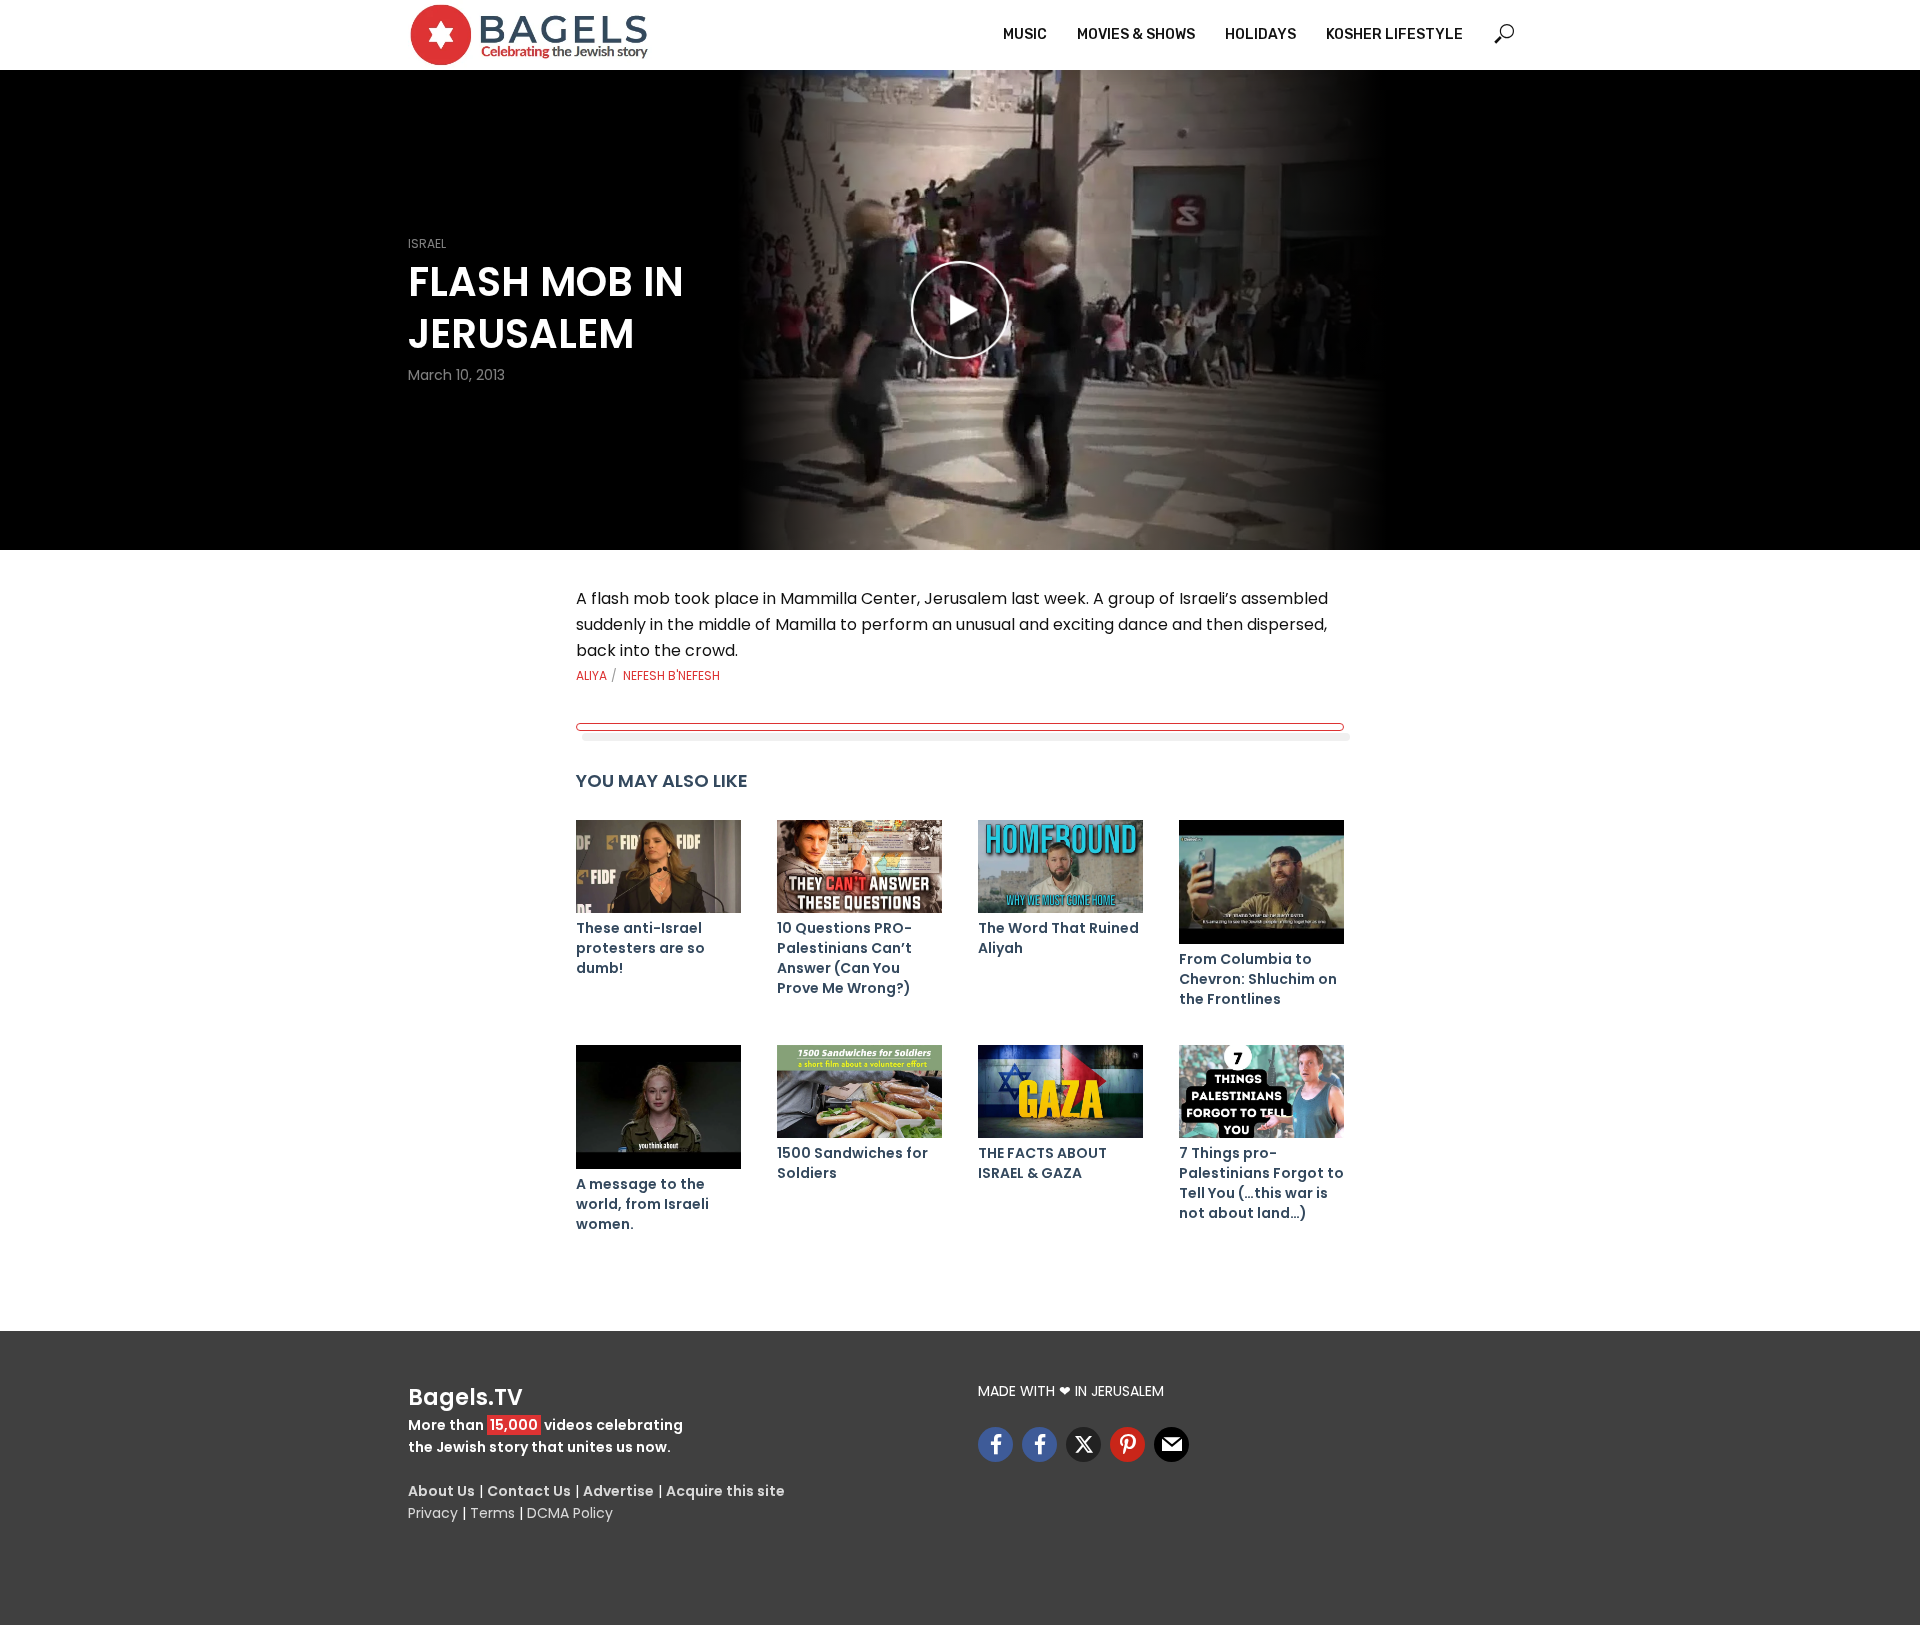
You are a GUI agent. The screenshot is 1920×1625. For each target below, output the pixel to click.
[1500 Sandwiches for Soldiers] (859, 1091)
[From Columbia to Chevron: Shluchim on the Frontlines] (1261, 882)
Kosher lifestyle (1394, 34)
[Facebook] (995, 1444)
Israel (427, 243)
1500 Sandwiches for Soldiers (852, 1163)
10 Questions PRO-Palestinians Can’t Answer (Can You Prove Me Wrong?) (844, 958)
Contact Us (529, 1491)
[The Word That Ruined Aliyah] (1060, 866)
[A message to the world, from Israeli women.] (658, 1107)
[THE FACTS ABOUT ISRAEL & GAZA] (1060, 1091)
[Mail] (1171, 1444)
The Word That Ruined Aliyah (1058, 938)
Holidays (1260, 34)
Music (1025, 34)
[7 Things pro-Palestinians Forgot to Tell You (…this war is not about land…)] (1261, 1091)
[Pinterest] (1127, 1444)
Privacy (433, 1513)
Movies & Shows (1136, 34)
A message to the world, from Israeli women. (642, 1204)
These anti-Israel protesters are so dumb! (640, 948)
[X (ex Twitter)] (1083, 1444)
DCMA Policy (570, 1513)
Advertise (618, 1491)
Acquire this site (725, 1491)
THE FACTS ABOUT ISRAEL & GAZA (1042, 1163)
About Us (441, 1491)
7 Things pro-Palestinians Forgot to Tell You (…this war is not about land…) (1261, 1183)
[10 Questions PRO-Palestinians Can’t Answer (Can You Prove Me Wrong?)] (859, 866)
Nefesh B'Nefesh (671, 675)
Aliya (591, 675)
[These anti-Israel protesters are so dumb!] (658, 866)
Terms (492, 1513)
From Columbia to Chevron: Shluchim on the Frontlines (1258, 979)
